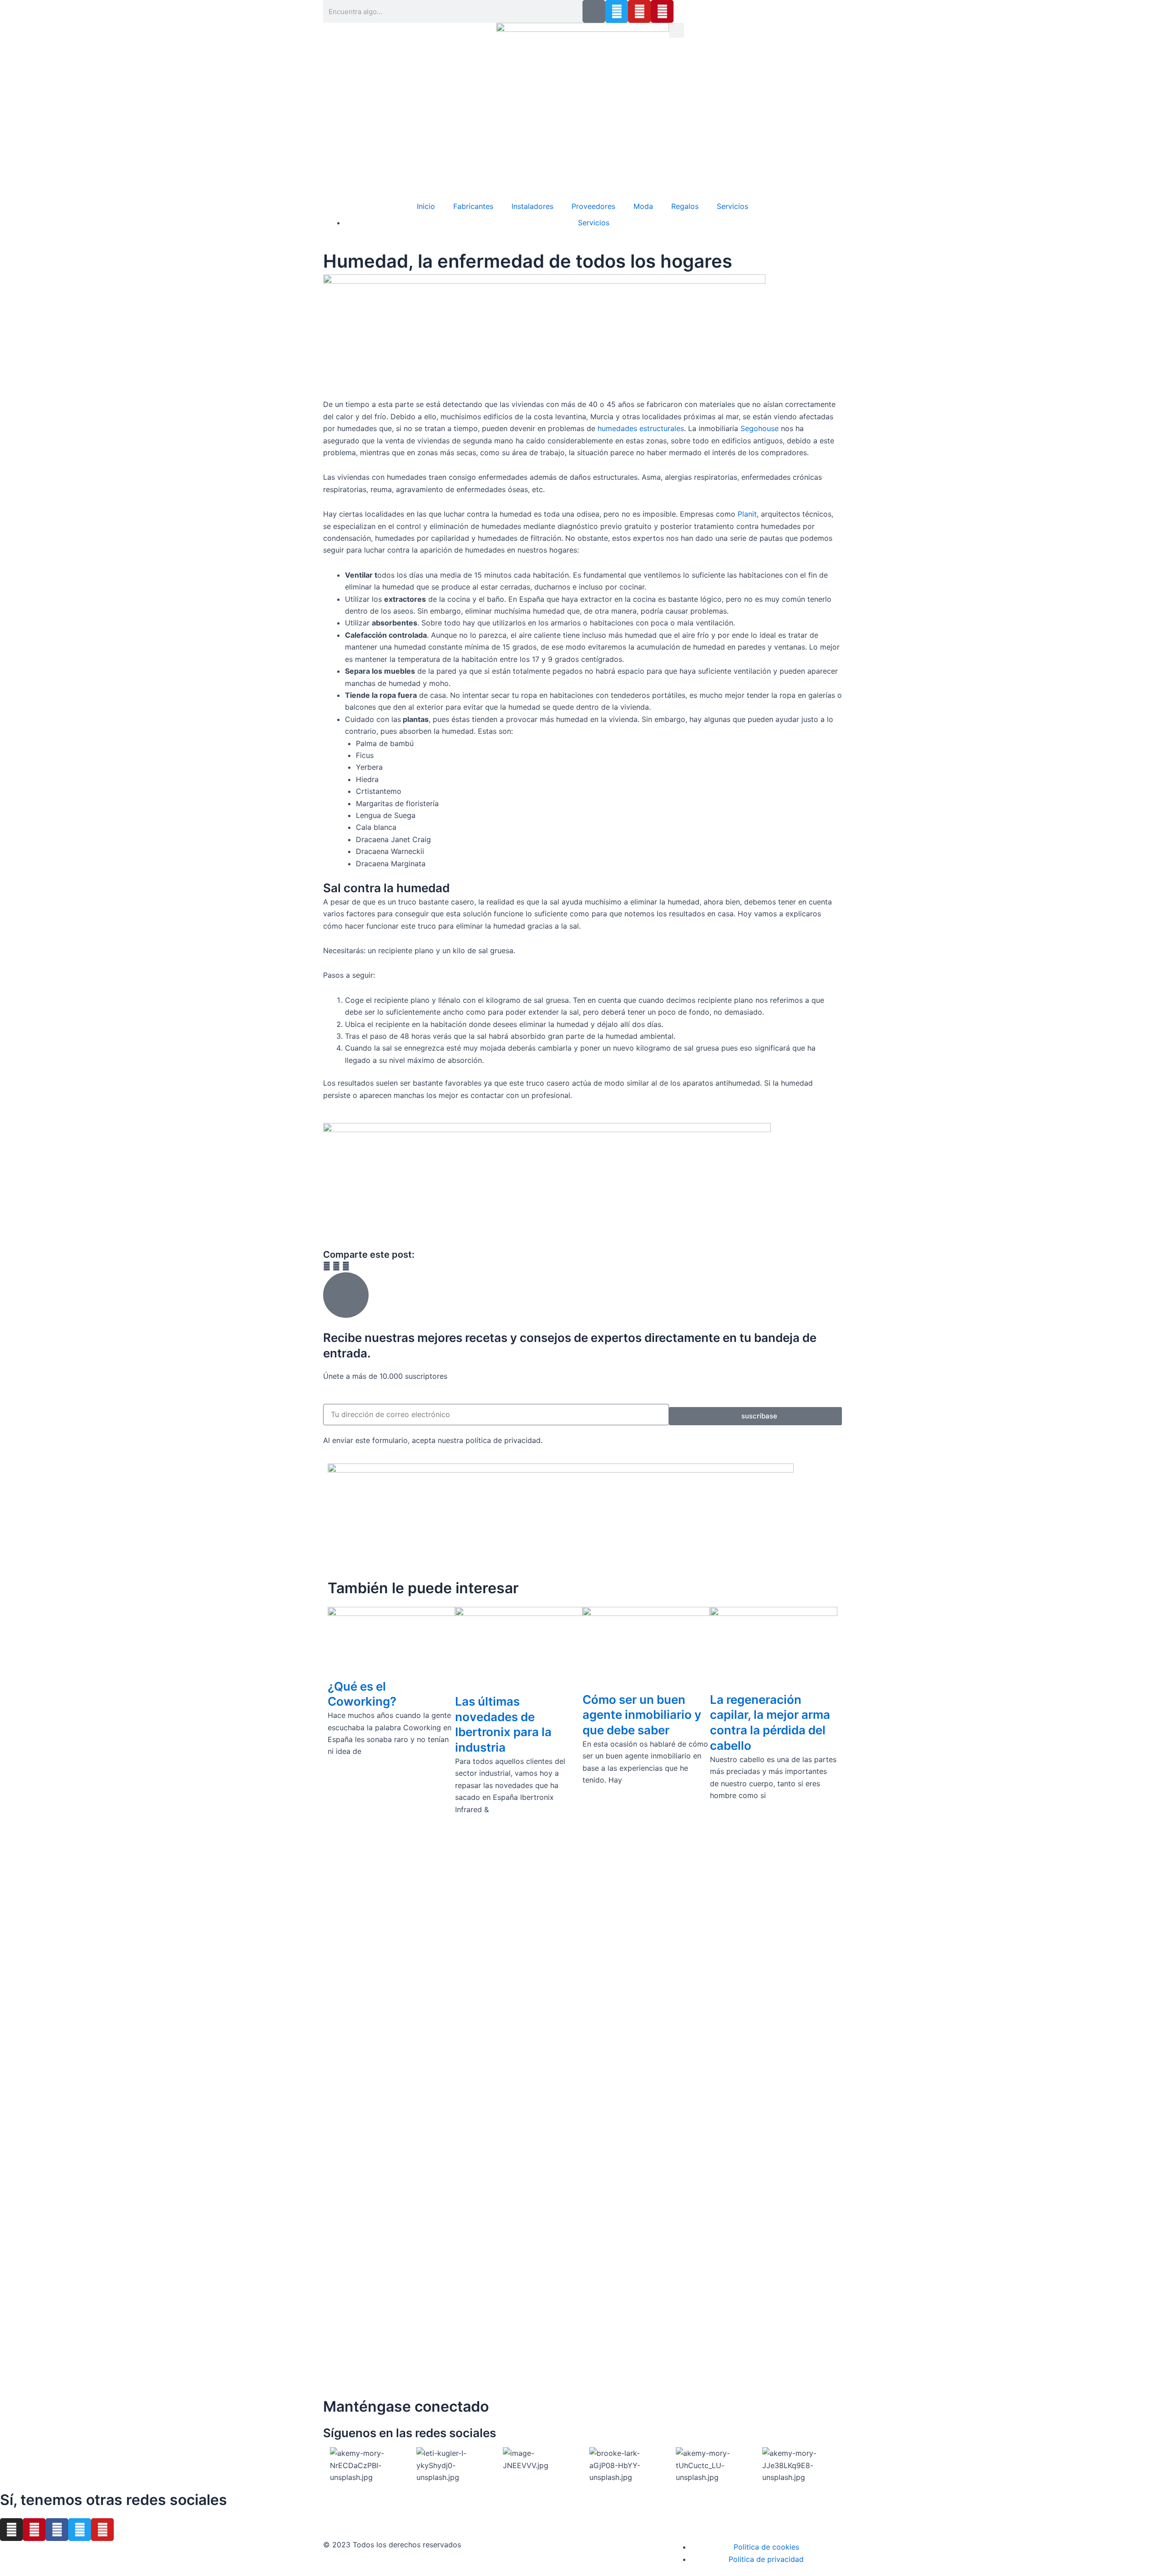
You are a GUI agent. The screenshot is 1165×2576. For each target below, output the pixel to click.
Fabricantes (473, 206)
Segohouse (760, 428)
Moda (643, 206)
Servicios (732, 206)
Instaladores (532, 206)
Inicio (426, 206)
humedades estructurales (641, 428)
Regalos (685, 206)
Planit (747, 514)
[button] (676, 30)
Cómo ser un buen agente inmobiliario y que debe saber (642, 1715)
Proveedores (593, 206)
